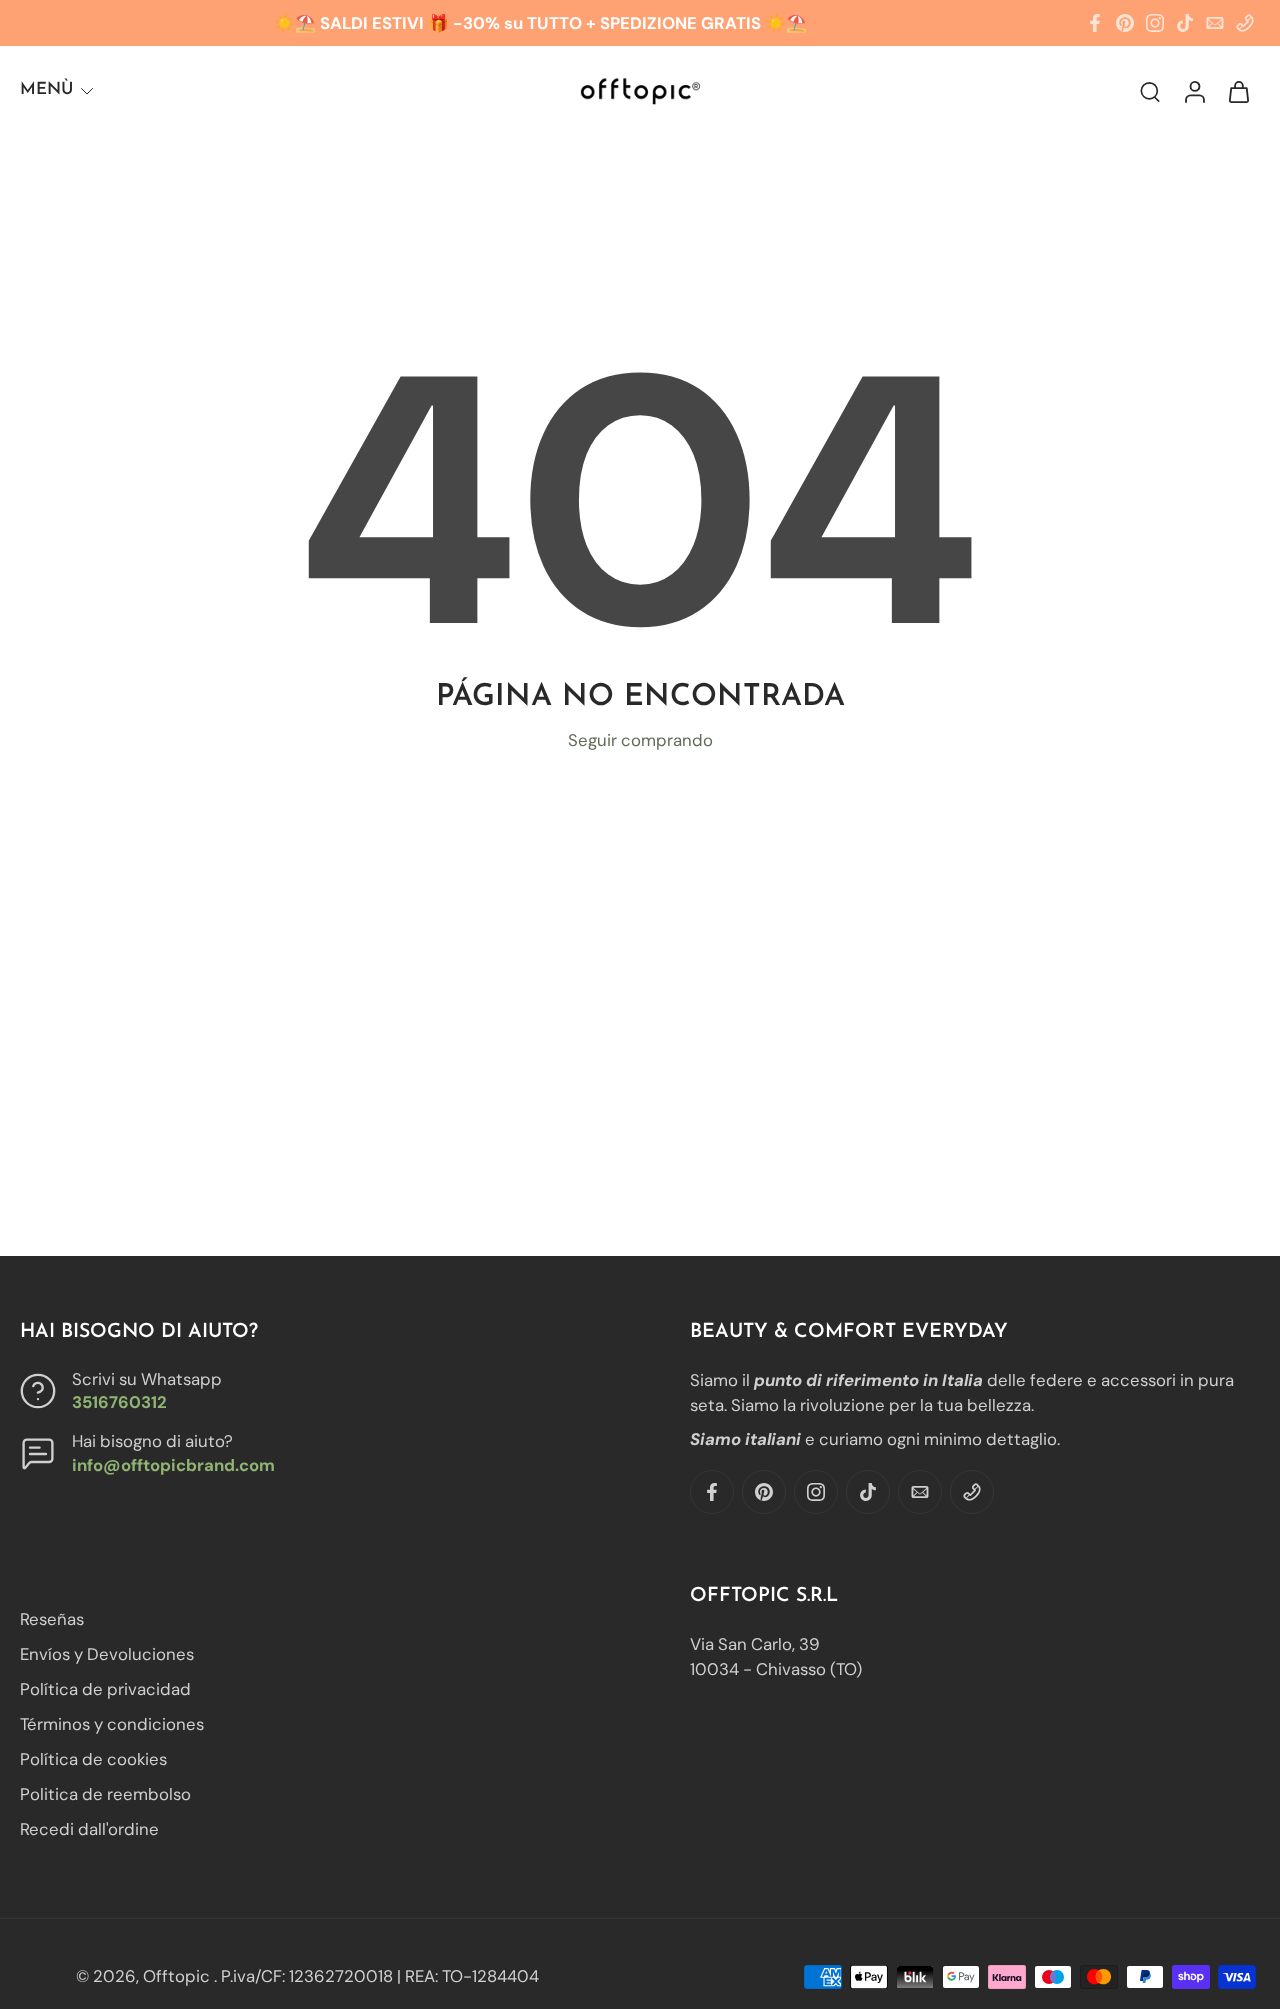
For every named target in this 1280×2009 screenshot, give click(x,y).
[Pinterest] (1125, 23)
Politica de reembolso (105, 1795)
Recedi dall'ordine (89, 1830)
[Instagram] (1155, 23)
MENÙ (46, 89)
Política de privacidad (105, 1690)
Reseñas (52, 1619)
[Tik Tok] (1185, 23)
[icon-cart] (1238, 90)
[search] (1150, 91)
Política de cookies (93, 1760)
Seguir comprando (640, 740)
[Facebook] (1095, 23)
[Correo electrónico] (1215, 23)
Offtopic (178, 1976)
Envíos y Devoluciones (107, 1654)
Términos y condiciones (112, 1725)
